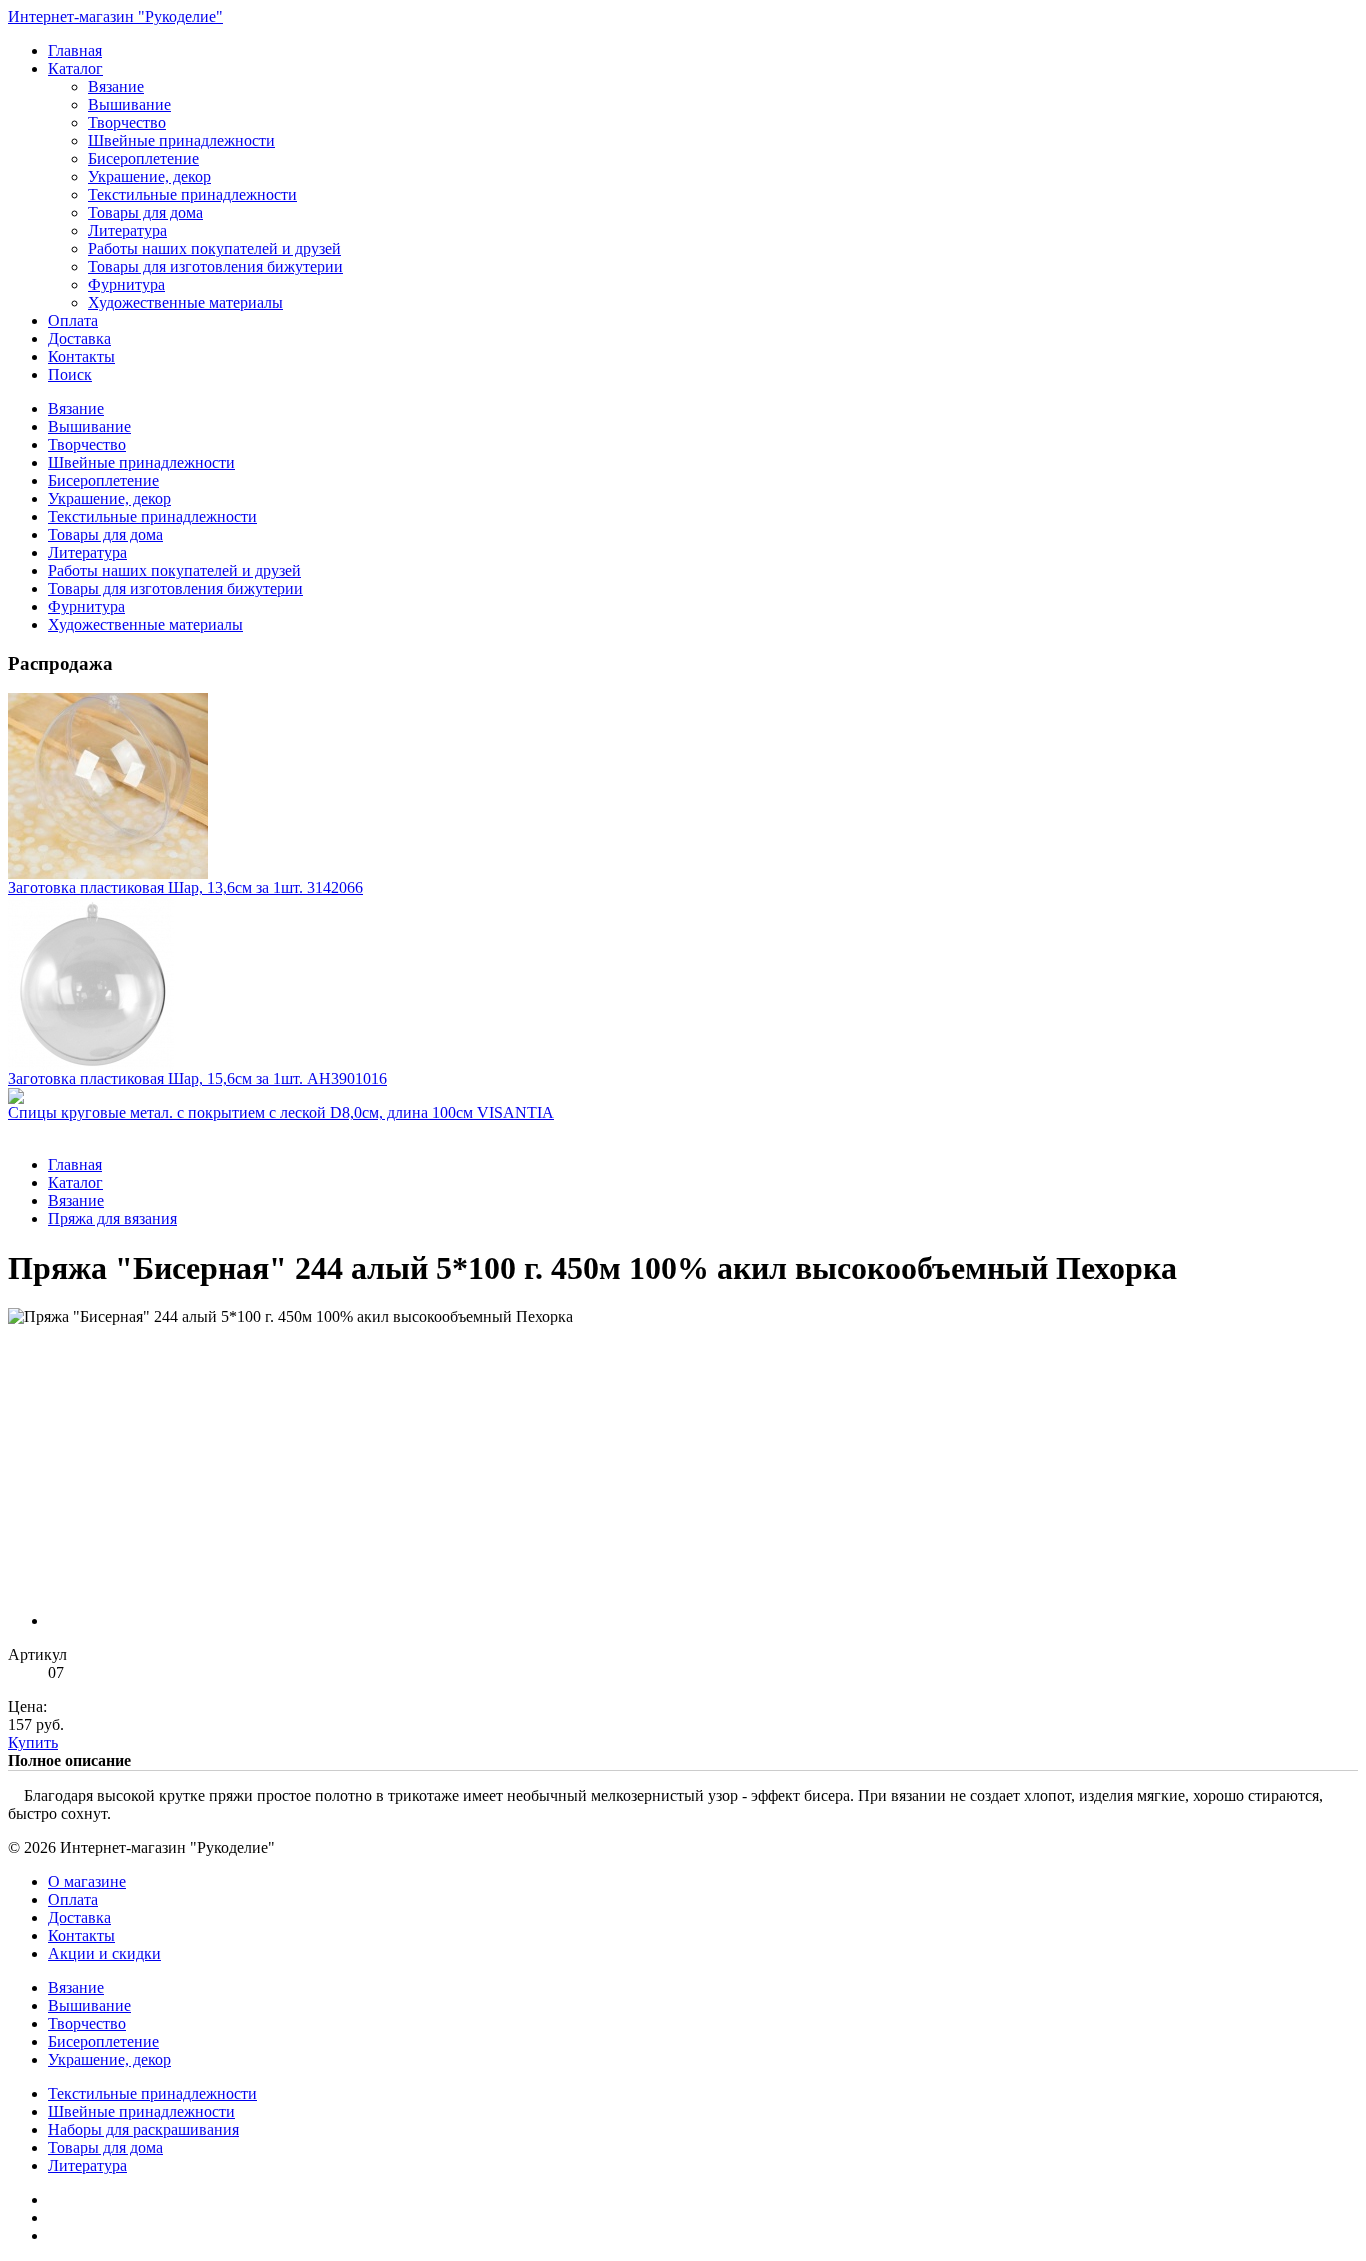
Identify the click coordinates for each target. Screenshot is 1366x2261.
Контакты (81, 356)
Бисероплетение (143, 158)
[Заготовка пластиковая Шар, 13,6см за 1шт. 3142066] (683, 786)
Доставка (79, 338)
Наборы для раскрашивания (143, 2129)
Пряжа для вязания (112, 1218)
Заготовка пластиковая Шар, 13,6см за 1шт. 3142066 (185, 887)
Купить (33, 1742)
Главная (75, 50)
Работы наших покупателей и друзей (214, 248)
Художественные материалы (185, 302)
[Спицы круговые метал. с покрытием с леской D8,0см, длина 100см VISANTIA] (683, 1096)
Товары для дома (145, 212)
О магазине (87, 1881)
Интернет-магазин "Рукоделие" (115, 16)
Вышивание (129, 104)
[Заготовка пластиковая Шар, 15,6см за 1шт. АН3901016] (683, 983)
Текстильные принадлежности (192, 194)
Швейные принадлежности (181, 140)
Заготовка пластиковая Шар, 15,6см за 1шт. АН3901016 (197, 1078)
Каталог (75, 68)
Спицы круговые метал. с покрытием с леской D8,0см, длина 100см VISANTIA (281, 1112)
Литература (127, 230)
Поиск (70, 374)
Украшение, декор (149, 176)
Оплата (73, 320)
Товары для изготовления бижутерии (215, 266)
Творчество (127, 122)
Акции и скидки (104, 1953)
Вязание (116, 86)
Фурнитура (126, 284)
